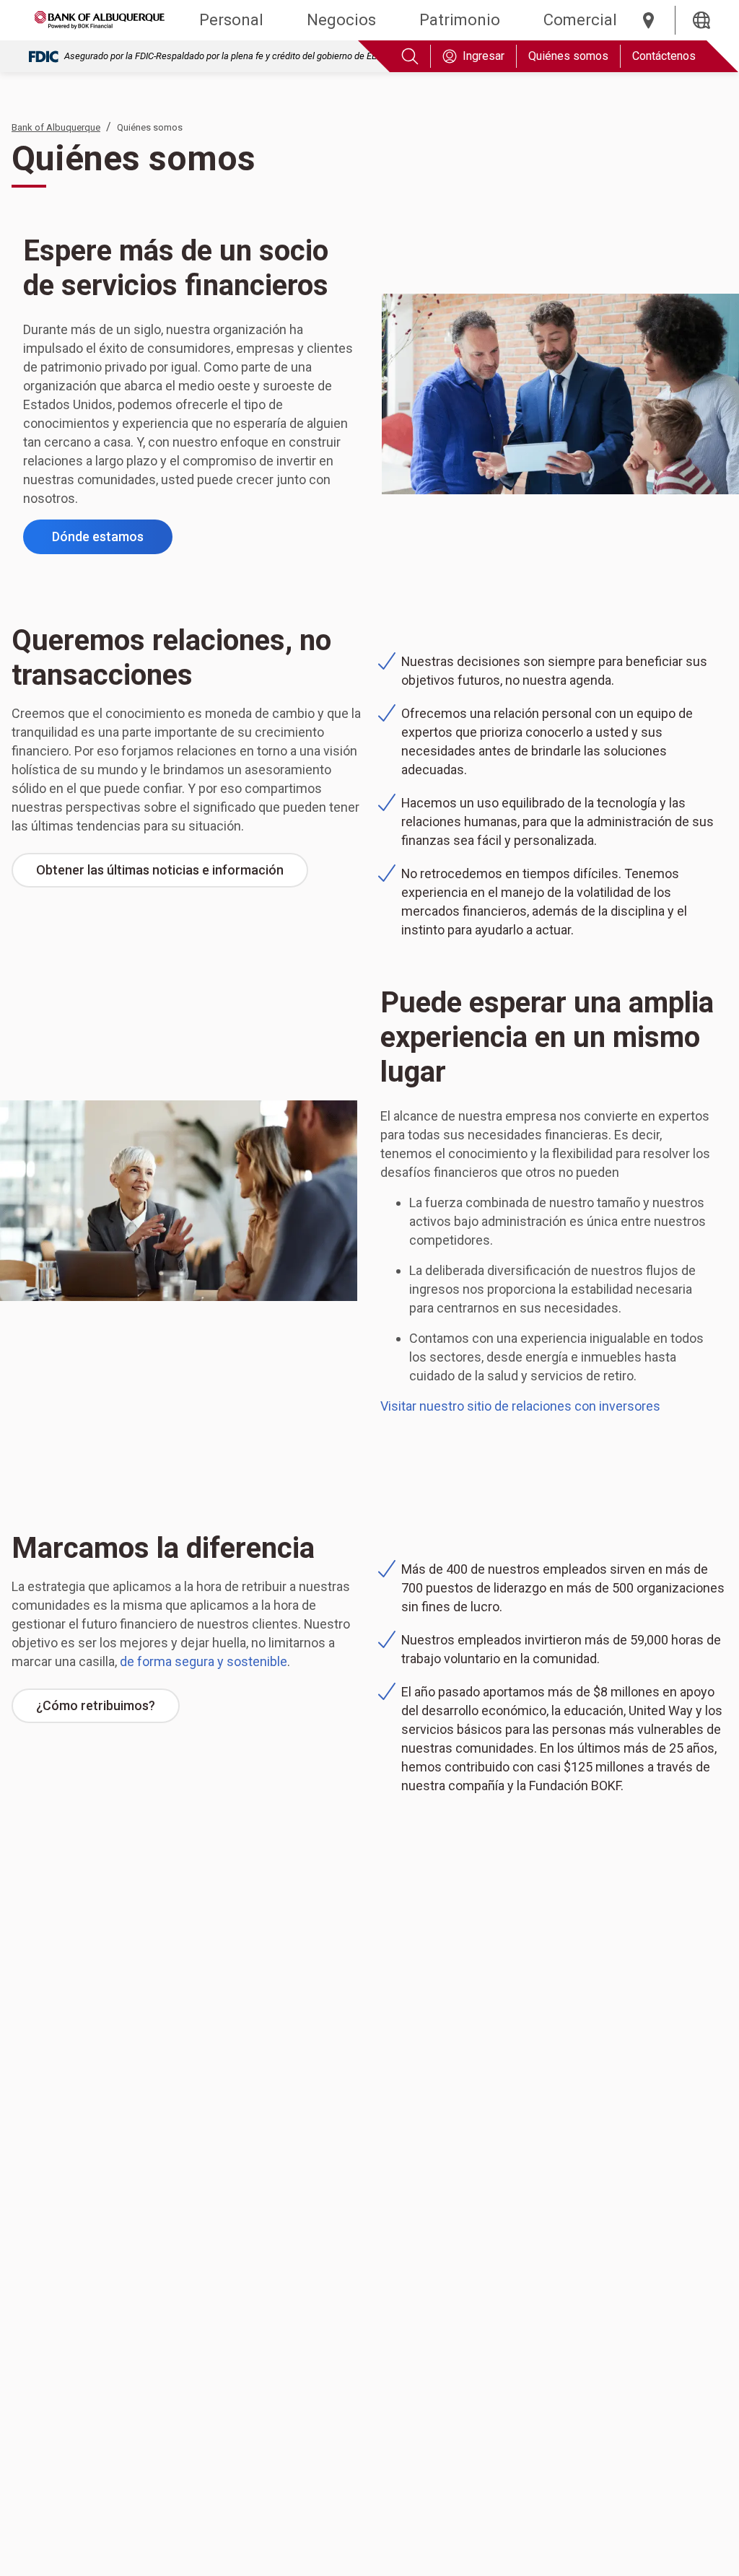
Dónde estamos (112, 541)
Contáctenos (664, 56)
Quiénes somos (568, 56)
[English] (701, 20)
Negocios (341, 20)
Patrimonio (460, 20)
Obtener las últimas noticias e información (172, 875)
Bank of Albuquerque (56, 127)
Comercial (580, 20)
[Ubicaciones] (649, 20)
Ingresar (484, 56)
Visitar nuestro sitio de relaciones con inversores (520, 1406)
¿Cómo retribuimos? (108, 1710)
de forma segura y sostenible (204, 1661)
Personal (231, 20)
